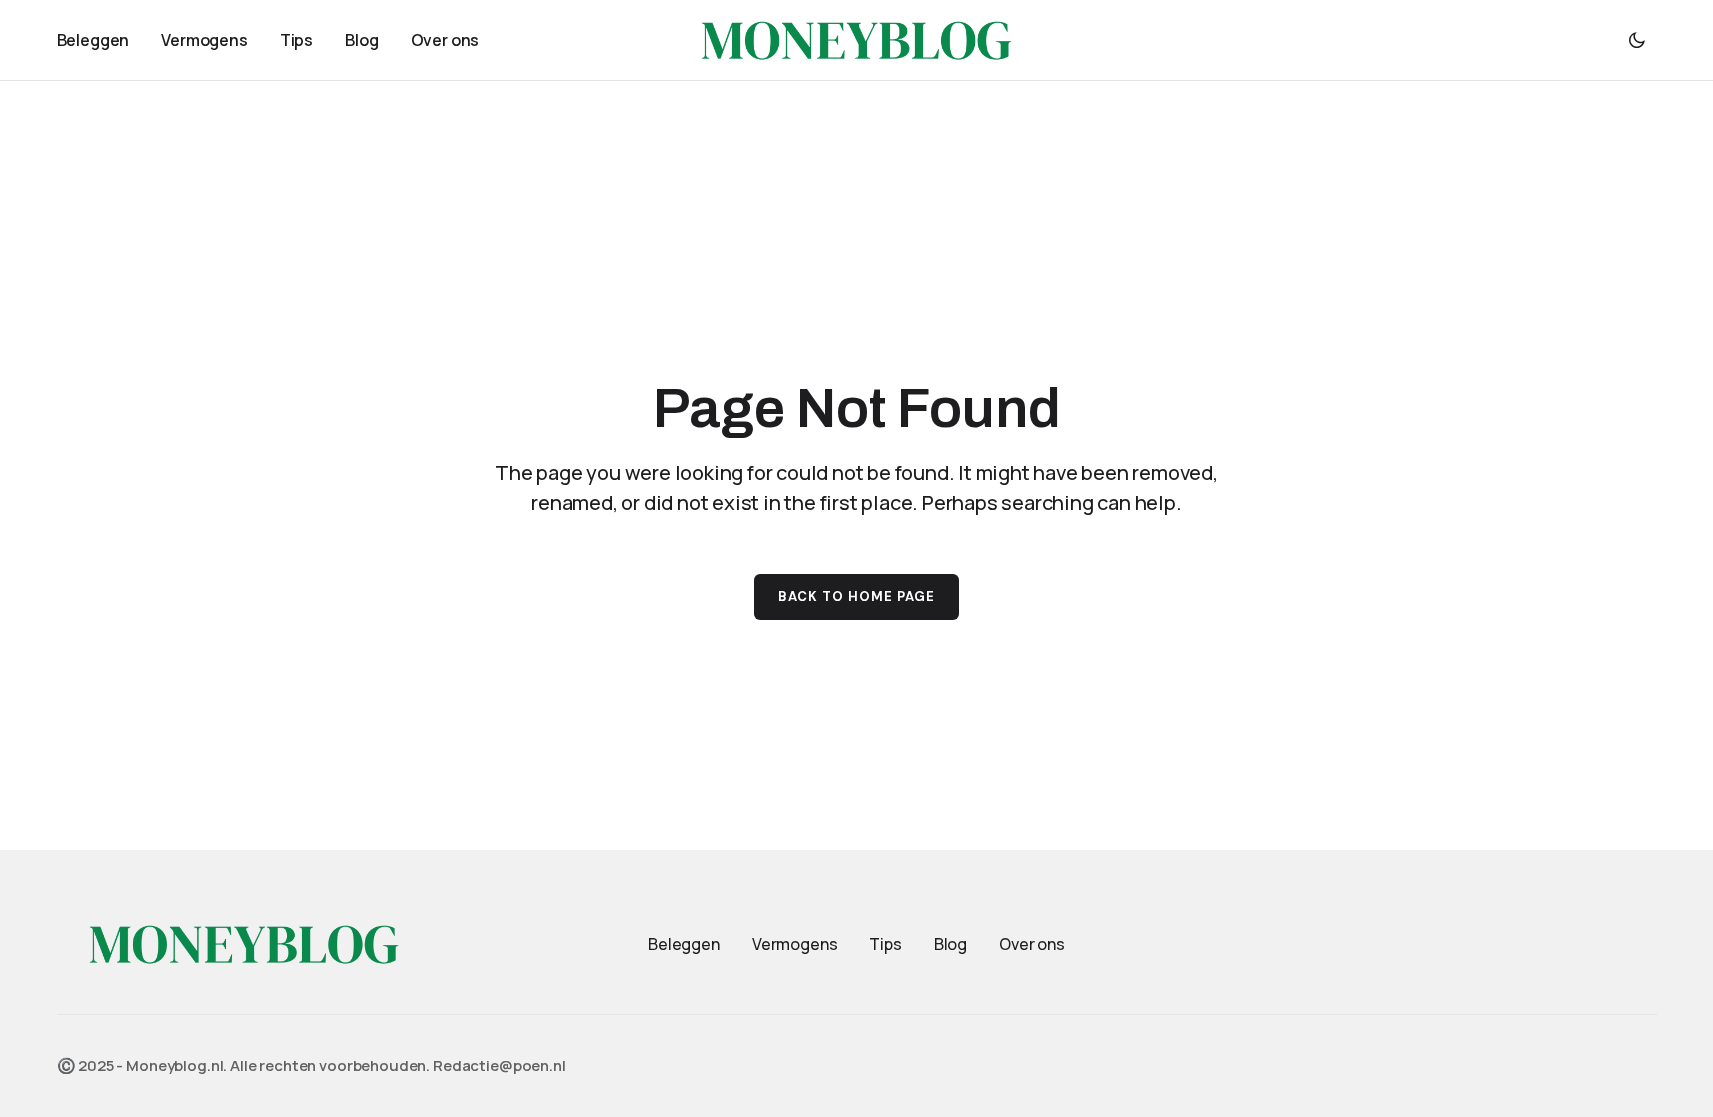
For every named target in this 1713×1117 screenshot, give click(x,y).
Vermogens (795, 944)
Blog (950, 944)
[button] (1637, 40)
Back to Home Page (857, 596)
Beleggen (684, 944)
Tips (885, 944)
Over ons (1032, 944)
